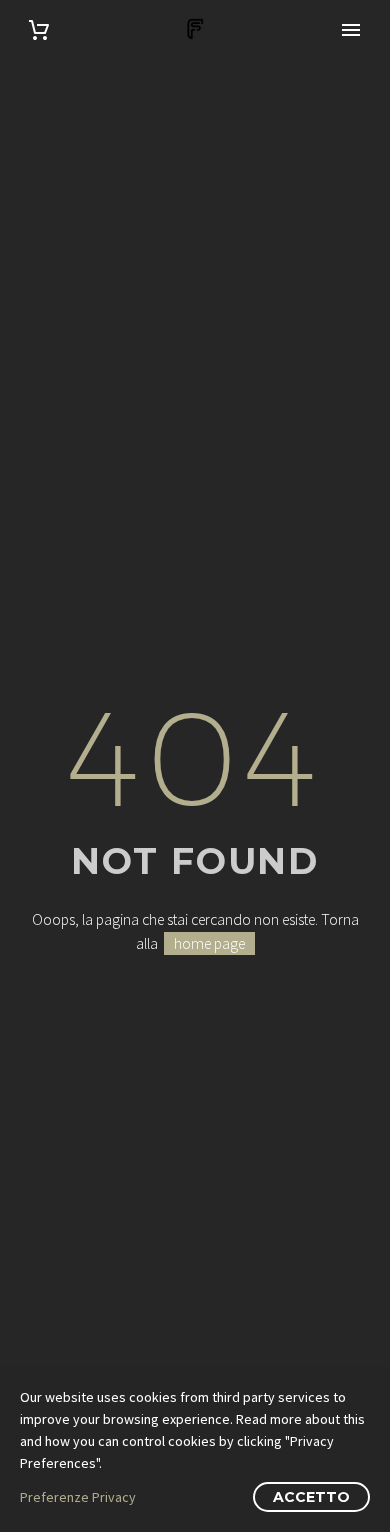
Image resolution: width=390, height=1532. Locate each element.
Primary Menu (351, 30)
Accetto (311, 1497)
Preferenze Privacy (78, 1497)
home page (209, 943)
